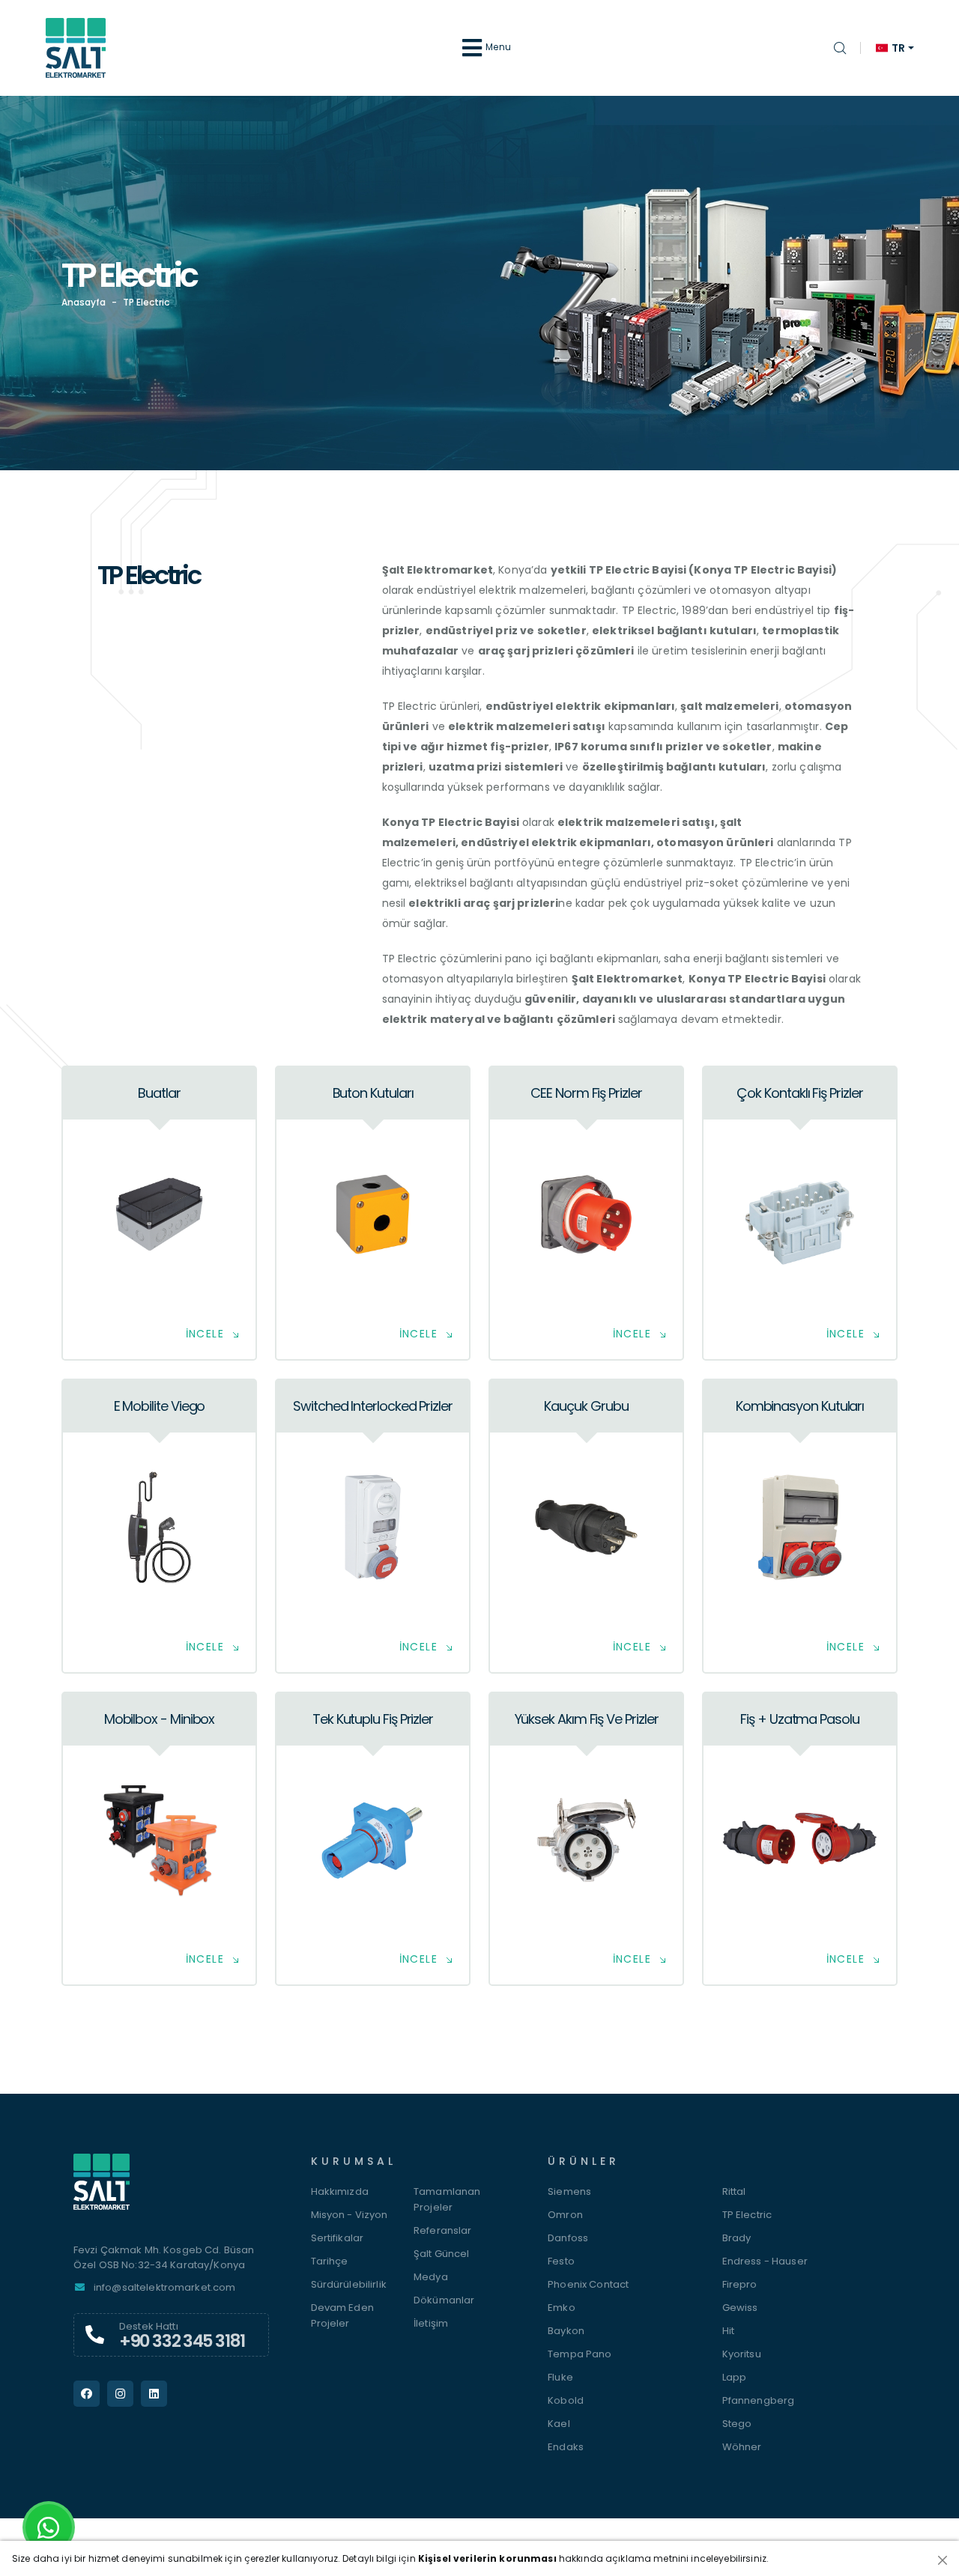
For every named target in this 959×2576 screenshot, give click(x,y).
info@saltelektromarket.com (165, 2287)
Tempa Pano (580, 2354)
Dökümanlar (444, 2300)
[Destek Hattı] (95, 2335)
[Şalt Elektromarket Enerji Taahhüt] (171, 2189)
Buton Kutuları (373, 1093)
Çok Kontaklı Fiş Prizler (799, 1093)
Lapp (735, 2377)
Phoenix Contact (588, 2284)
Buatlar (159, 1093)
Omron (565, 2215)
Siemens (569, 2191)
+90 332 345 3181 (182, 2341)
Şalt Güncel (442, 2254)
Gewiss (740, 2308)
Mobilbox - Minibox (160, 1719)
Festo (561, 2261)
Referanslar (443, 2230)
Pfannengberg (759, 2400)
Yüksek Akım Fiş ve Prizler (587, 1719)
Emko (562, 2308)
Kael (559, 2424)
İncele (205, 1334)
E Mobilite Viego (160, 1406)
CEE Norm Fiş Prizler (586, 1093)
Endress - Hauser (765, 2261)
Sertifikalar (338, 2238)
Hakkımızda (340, 2191)
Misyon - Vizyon (350, 2215)
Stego (737, 2424)
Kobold (566, 2400)
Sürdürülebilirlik (349, 2284)
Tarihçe (330, 2261)
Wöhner (742, 2447)
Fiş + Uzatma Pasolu (799, 1719)
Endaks (566, 2447)
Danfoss (568, 2238)
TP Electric (747, 2215)
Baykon (566, 2331)
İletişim (431, 2323)
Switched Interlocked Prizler (373, 1406)
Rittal (734, 2191)
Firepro (740, 2284)
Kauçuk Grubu (586, 1406)
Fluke (560, 2377)
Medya (431, 2277)
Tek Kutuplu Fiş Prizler (373, 1719)
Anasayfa (84, 302)
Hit (728, 2331)
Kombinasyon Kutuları (800, 1406)
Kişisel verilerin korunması (487, 2558)
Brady (737, 2238)
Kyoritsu (742, 2354)
